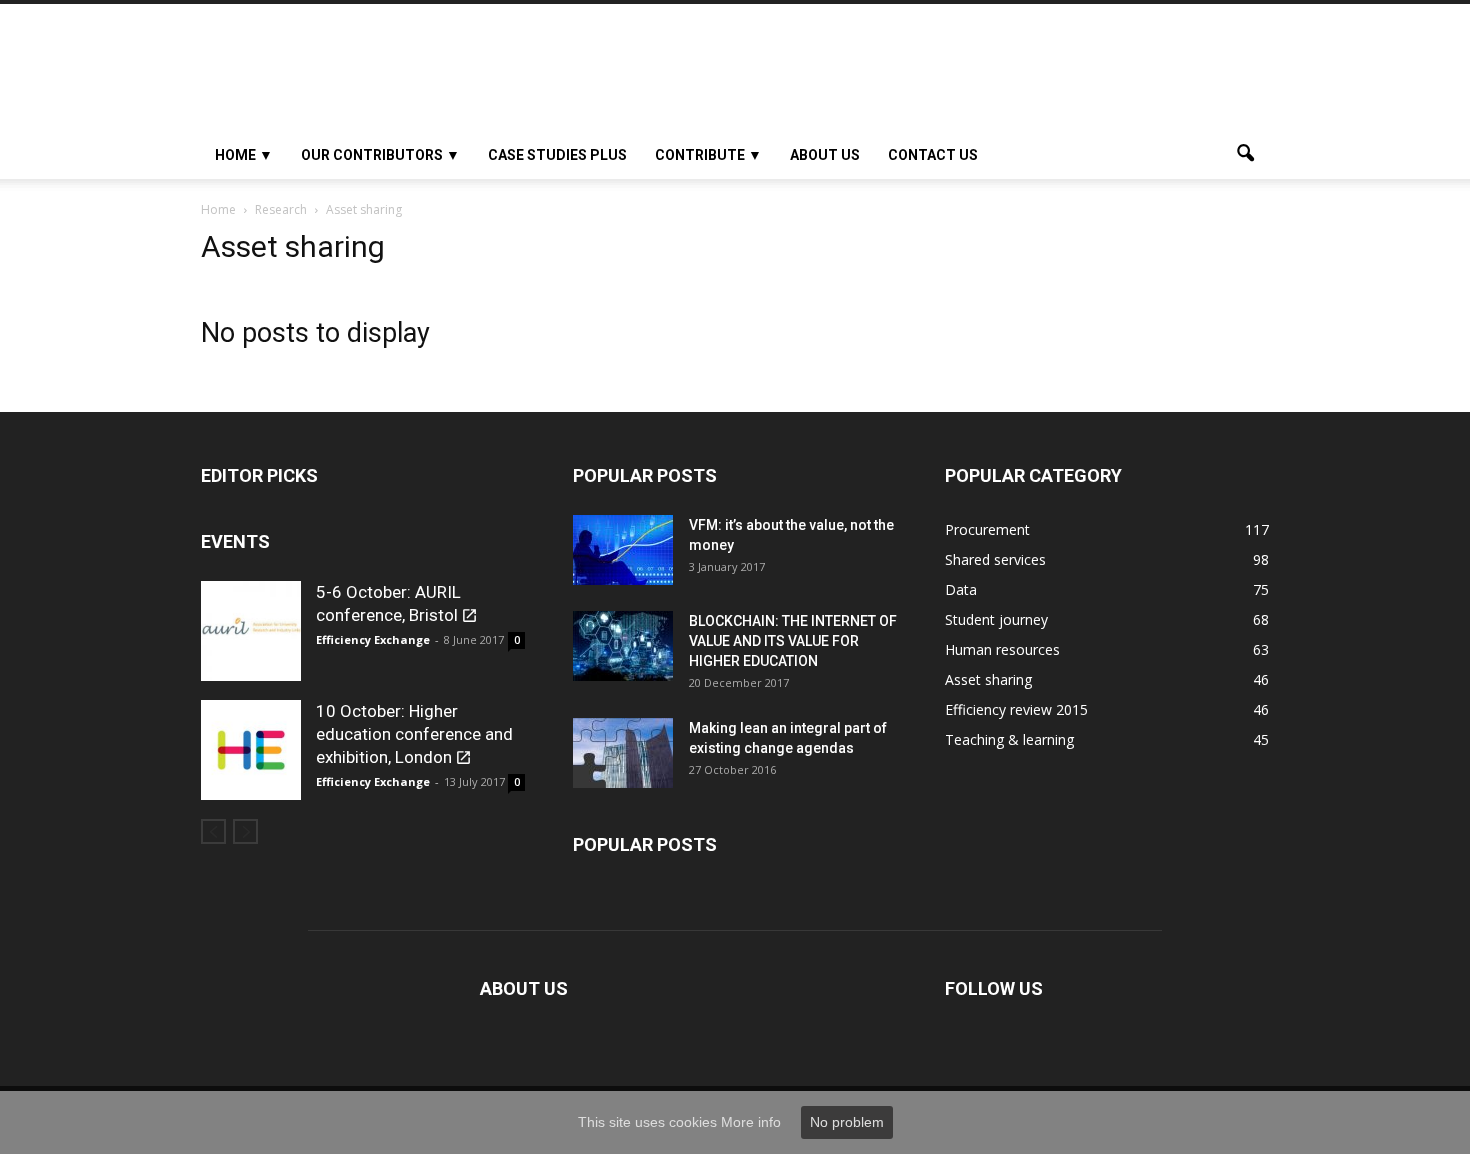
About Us (825, 155)
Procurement (987, 529)
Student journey (996, 619)
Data (961, 589)
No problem (847, 1122)
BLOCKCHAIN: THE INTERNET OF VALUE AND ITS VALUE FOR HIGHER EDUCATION (793, 641)
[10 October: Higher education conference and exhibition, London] (251, 750)
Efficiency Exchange (373, 639)
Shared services (995, 559)
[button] (1245, 155)
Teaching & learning (1009, 739)
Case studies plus (557, 155)
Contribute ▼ (708, 155)
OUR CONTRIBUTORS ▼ (380, 155)
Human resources (1002, 649)
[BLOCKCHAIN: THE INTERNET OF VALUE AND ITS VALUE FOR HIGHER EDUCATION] (623, 646)
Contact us (933, 155)
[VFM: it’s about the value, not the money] (623, 550)
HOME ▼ (244, 155)
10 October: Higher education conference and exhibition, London (414, 734)
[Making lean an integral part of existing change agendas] (623, 753)
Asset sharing (988, 679)
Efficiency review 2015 (1016, 709)
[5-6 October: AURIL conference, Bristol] (251, 631)
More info (751, 1122)
